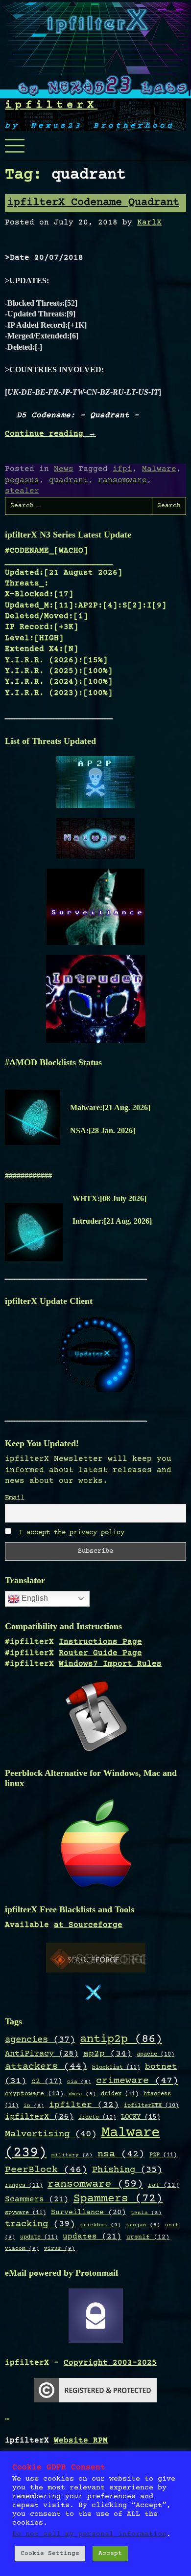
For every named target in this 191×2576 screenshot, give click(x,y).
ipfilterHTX (151, 2106)
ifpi (122, 469)
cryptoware (34, 2094)
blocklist (116, 2067)
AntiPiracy (42, 2054)
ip (34, 2106)
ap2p (107, 2054)
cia (79, 2082)
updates (92, 2237)
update (39, 2237)
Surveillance (88, 2212)
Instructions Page (100, 1642)
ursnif (148, 2237)
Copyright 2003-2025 (110, 2363)
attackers (46, 2067)
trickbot (100, 2225)
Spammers (118, 2199)
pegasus (22, 480)
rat (164, 2185)
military (72, 2155)
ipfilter (84, 2105)
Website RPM (81, 2441)
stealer (22, 491)
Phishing (127, 2170)
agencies (40, 2040)
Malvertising (51, 2134)
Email (15, 1498)
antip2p (121, 2039)
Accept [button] (110, 2554)
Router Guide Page (100, 1653)
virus (60, 2249)
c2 (47, 2082)
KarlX (149, 223)
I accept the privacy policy (70, 1533)
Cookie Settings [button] (50, 2554)
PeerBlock (46, 2170)
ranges (24, 2185)
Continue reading (50, 434)
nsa (121, 2154)
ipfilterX (51, 105)
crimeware (137, 2081)
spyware (25, 2213)
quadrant (69, 480)
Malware (159, 469)
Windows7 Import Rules (110, 1664)
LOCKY (141, 2117)
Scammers (37, 2200)
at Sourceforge (88, 1925)
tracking (40, 2224)
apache (155, 2054)
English (34, 1598)
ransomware (122, 480)
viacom (22, 2249)
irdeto (97, 2117)
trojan (143, 2225)
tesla (146, 2213)
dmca (82, 2094)
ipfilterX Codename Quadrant (93, 203)
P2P (163, 2155)
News (64, 469)
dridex (120, 2094)
